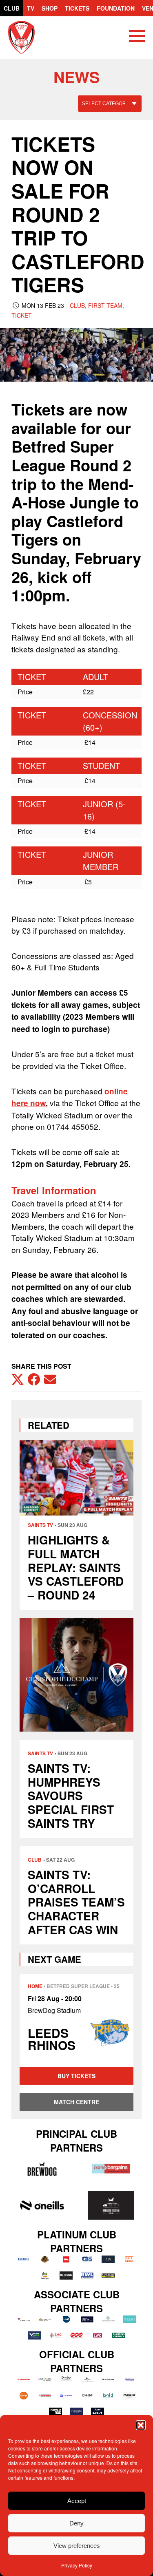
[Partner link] (42, 2169)
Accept (77, 2501)
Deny (76, 2523)
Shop (50, 8)
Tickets (77, 8)
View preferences (77, 2546)
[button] (141, 2425)
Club (12, 8)
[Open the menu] (137, 38)
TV (31, 8)
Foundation (116, 8)
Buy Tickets (76, 2076)
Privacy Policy (77, 2565)
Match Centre (76, 2102)
